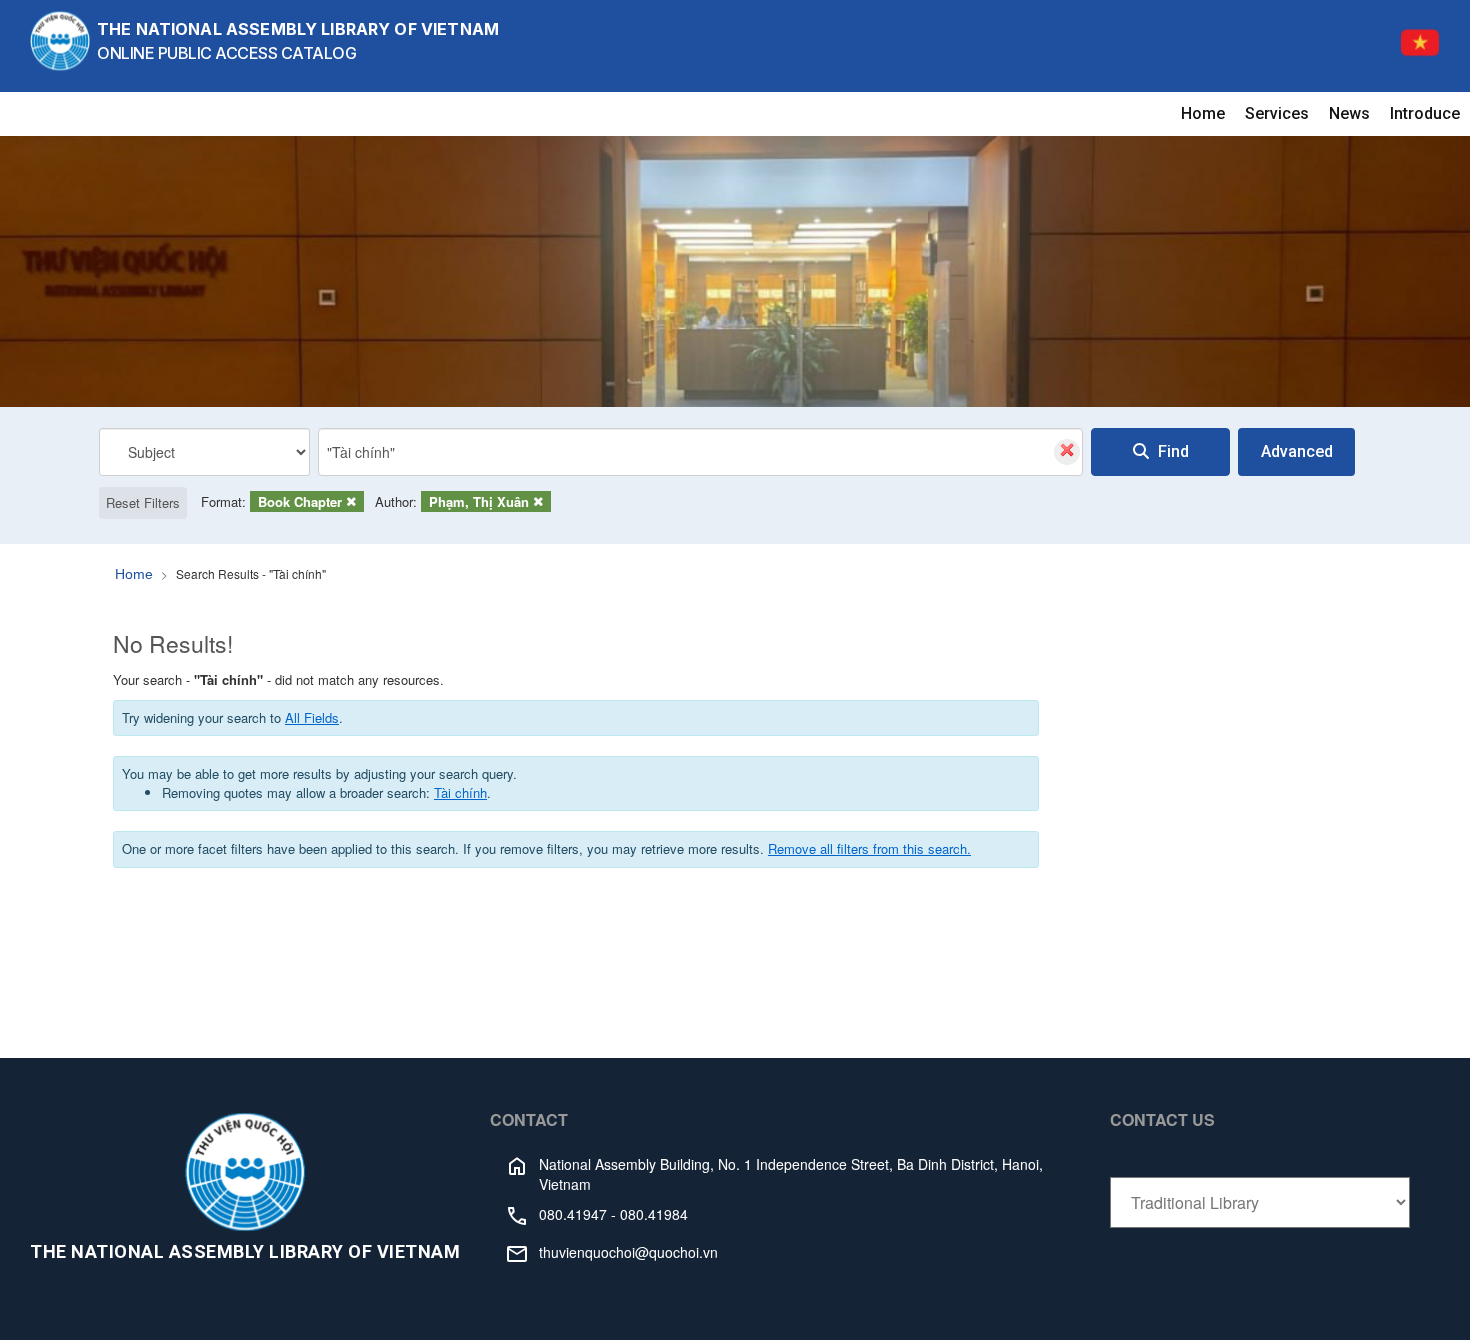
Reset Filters (143, 502)
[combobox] (700, 452)
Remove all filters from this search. (869, 848)
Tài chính (460, 792)
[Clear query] (1067, 452)
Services (1277, 113)
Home (1203, 113)
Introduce (1425, 113)
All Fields (312, 717)
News (1349, 113)
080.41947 (573, 1214)
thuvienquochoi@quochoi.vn (628, 1252)
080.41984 (654, 1214)
